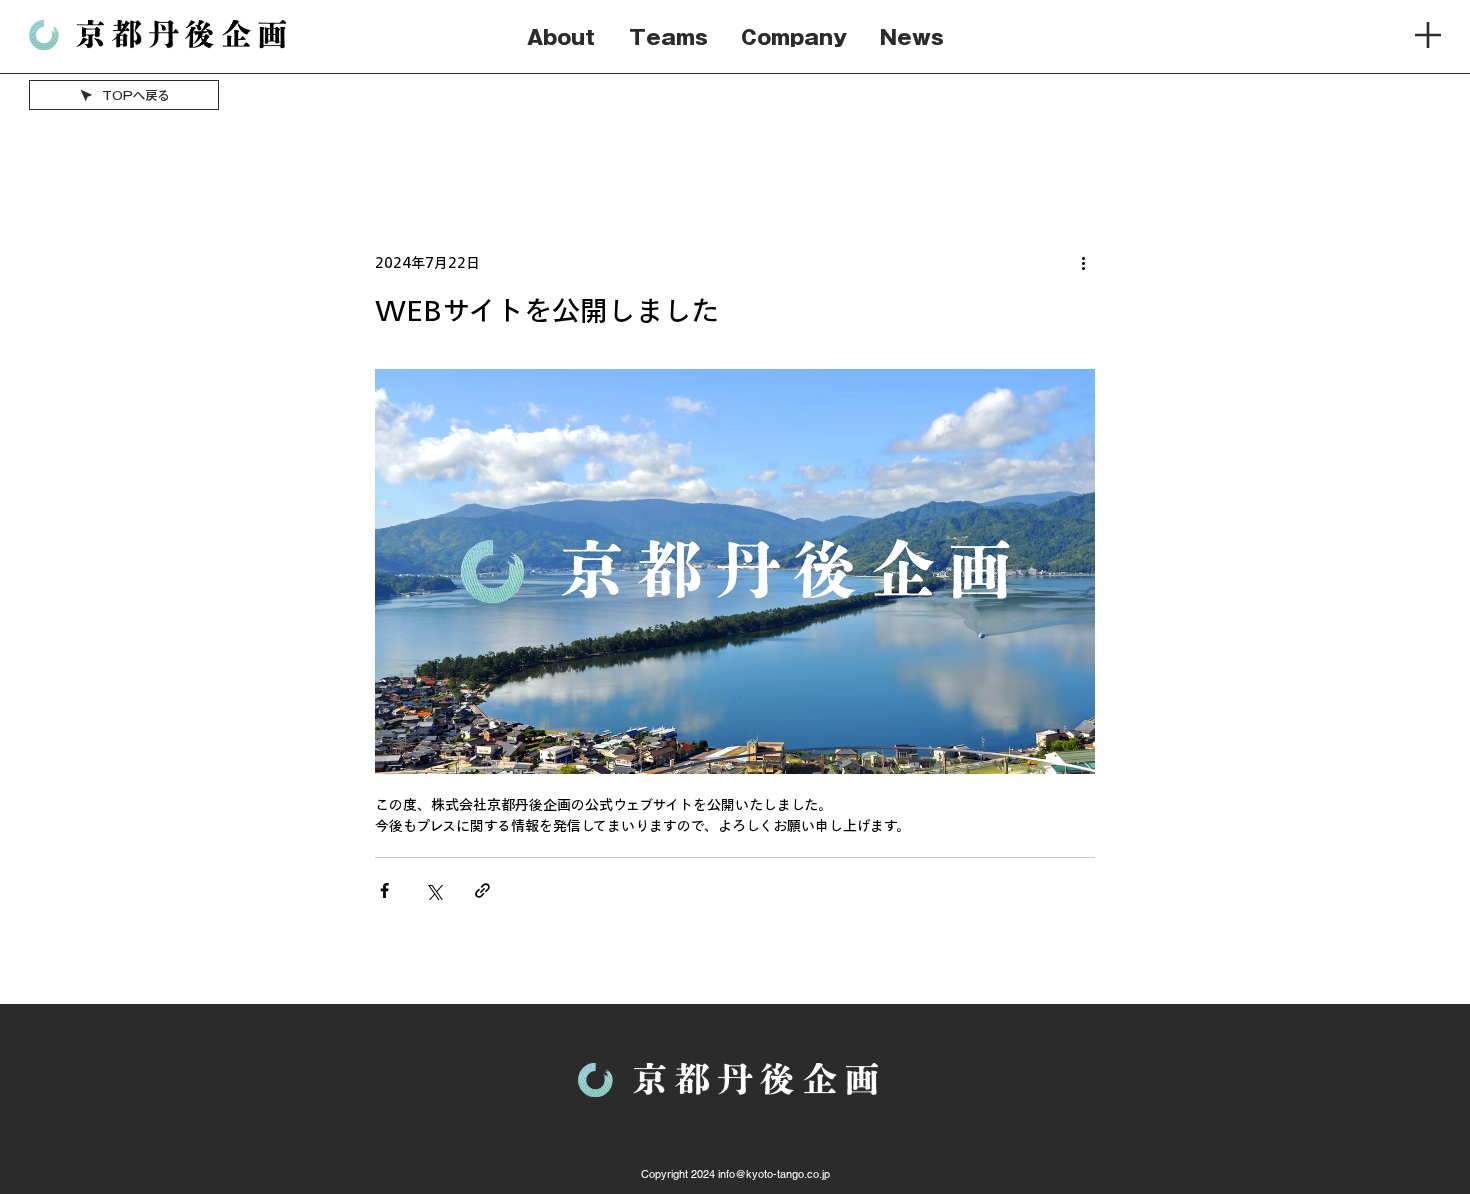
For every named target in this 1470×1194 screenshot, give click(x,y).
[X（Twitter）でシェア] (433, 890)
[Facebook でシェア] (384, 890)
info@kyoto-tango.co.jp (774, 1174)
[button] (1428, 35)
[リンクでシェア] (482, 890)
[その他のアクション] (1083, 263)
